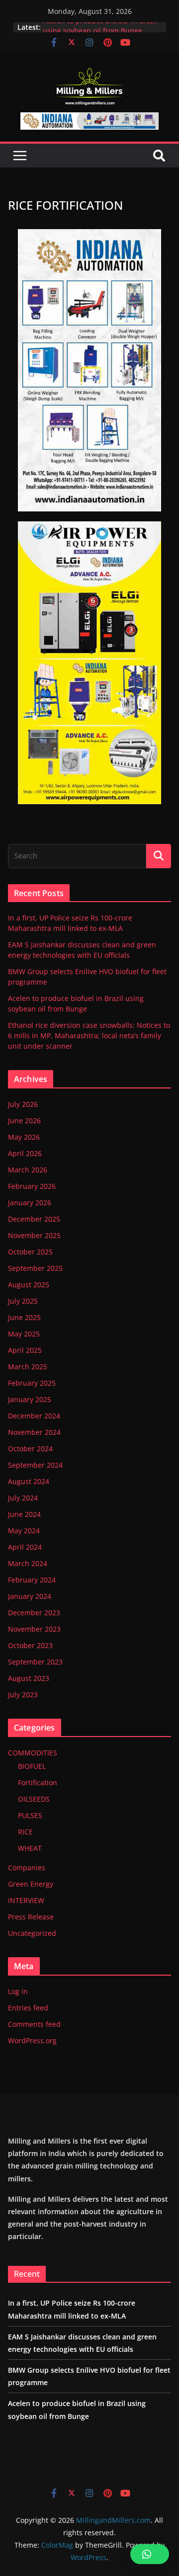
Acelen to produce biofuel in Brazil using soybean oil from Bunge (100, 32)
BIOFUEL (32, 1766)
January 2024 (30, 1596)
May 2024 (24, 1531)
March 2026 (28, 1170)
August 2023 (29, 1678)
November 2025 (34, 1235)
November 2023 (34, 1629)
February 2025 (32, 1383)
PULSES (30, 1815)
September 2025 (35, 1268)
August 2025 (29, 1285)
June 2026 (24, 1121)
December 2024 (34, 1416)
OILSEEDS (34, 1799)
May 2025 (24, 1334)
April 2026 (25, 1153)
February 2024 (32, 1580)
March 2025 (28, 1367)
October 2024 (30, 1449)
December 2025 (34, 1219)
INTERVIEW (26, 1900)
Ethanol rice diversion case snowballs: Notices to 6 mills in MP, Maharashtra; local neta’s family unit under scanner (89, 1036)
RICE (25, 1832)
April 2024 (25, 1547)
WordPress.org (32, 2040)
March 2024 (28, 1563)
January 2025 (30, 1399)
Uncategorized (32, 1933)
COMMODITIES (33, 1753)
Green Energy (31, 1884)
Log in (18, 1991)
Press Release (31, 1917)
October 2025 (30, 1252)
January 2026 (30, 1203)
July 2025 (23, 1301)
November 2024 (34, 1432)
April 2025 (25, 1350)
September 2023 (35, 1662)
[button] (150, 2554)
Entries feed (28, 2008)
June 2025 (24, 1317)
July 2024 (23, 1498)
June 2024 (24, 1514)
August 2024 (29, 1481)
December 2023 (34, 1613)
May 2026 (24, 1137)
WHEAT (30, 1848)
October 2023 (30, 1645)
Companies (27, 1868)
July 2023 (23, 1695)
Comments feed (34, 2024)
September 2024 (35, 1465)
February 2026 (32, 1186)
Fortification (38, 1783)
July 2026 (23, 1104)
